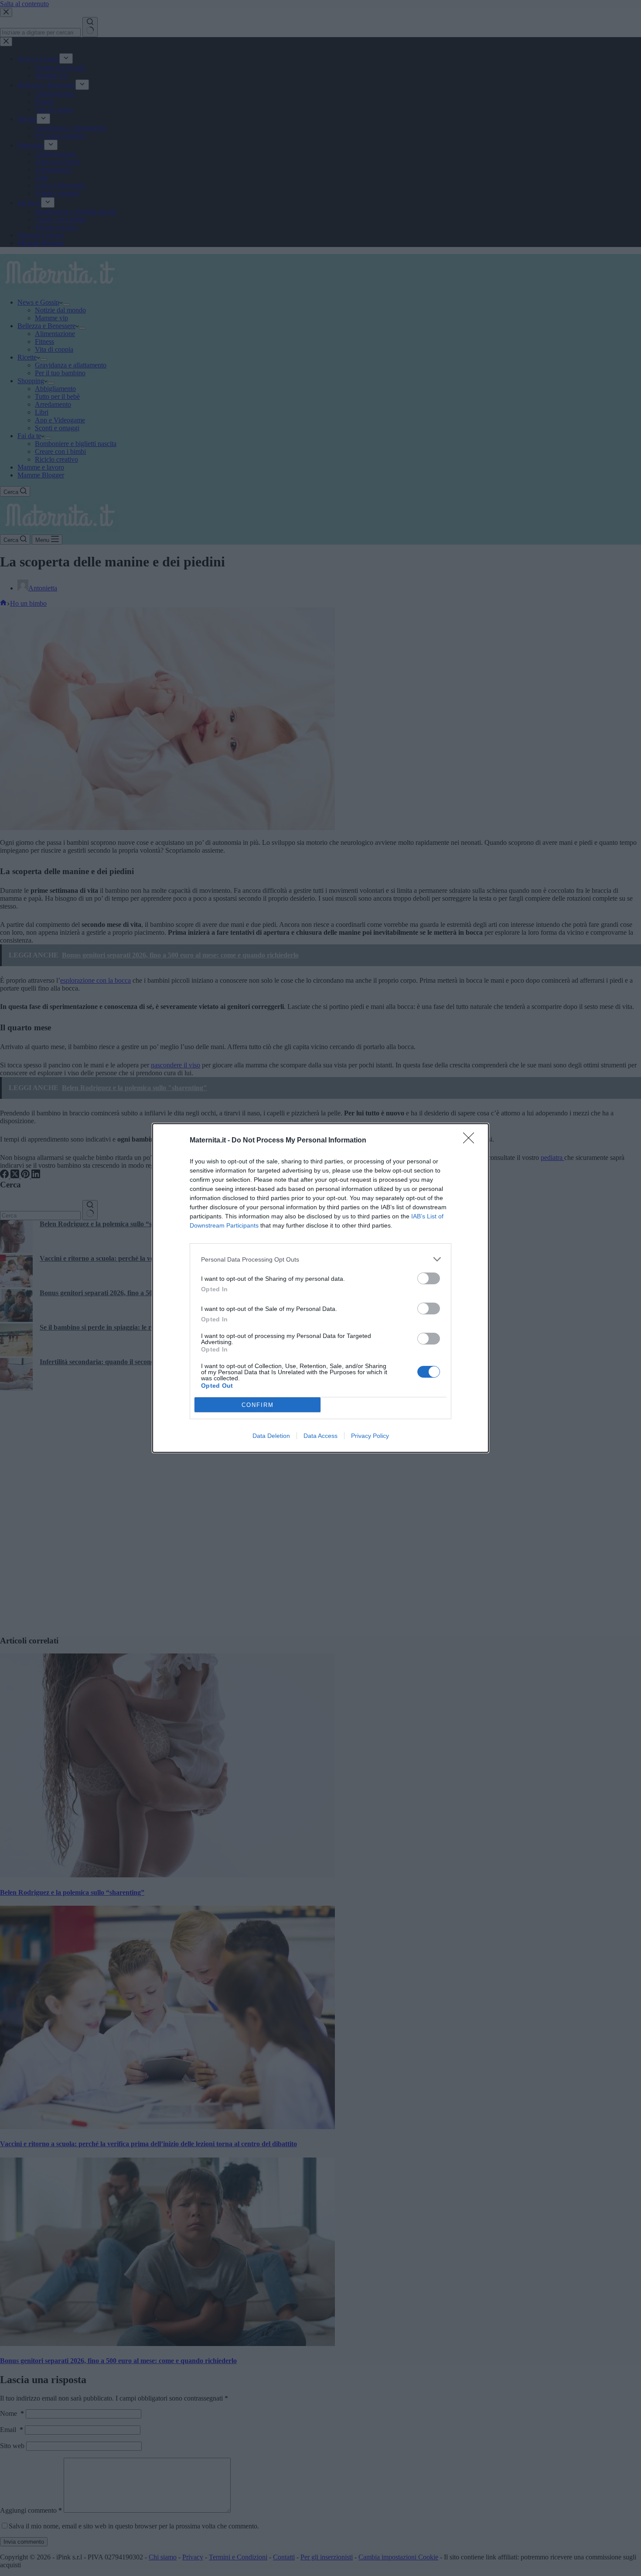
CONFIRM (258, 1405)
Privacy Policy (370, 1436)
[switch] (429, 1278)
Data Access (320, 1436)
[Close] (471, 1141)
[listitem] (320, 1259)
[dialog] (320, 1288)
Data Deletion (271, 1436)
